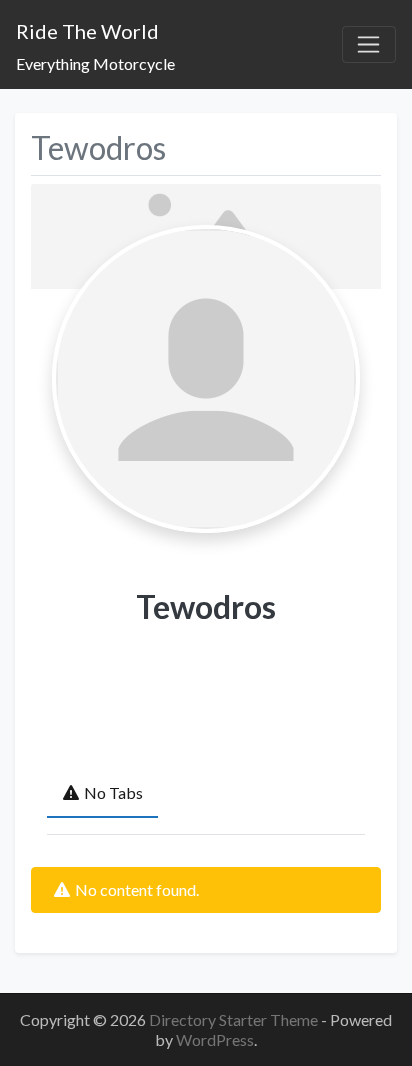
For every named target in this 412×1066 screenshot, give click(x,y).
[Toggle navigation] (369, 45)
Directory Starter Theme (235, 1019)
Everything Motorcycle (95, 63)
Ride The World (87, 31)
